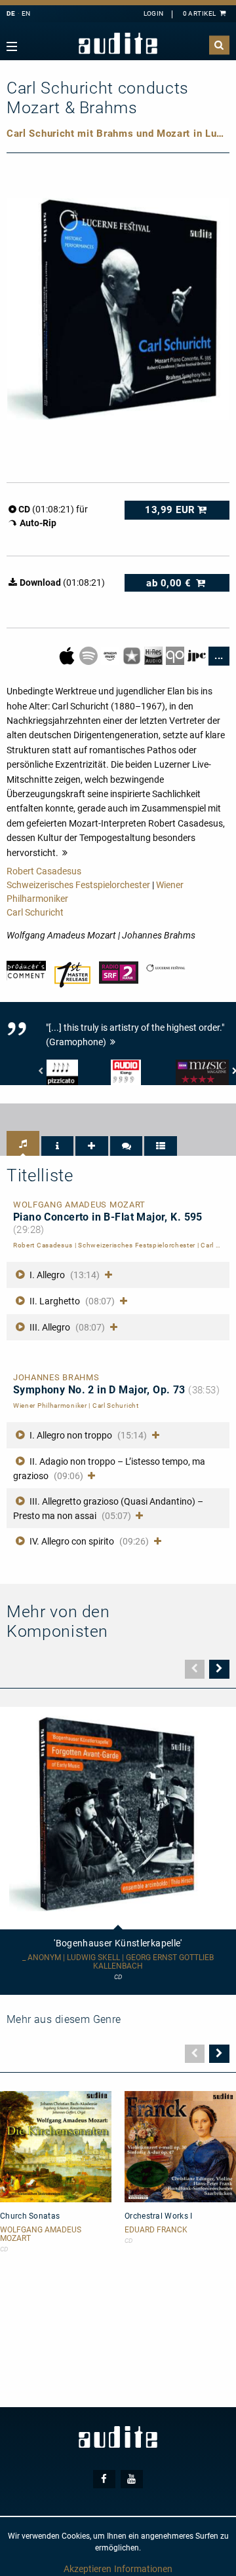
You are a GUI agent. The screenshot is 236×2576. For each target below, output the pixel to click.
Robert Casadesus (44, 871)
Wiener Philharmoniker (50, 1405)
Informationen (143, 2569)
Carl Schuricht (35, 912)
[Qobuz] (176, 655)
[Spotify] (89, 655)
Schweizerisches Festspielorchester (78, 885)
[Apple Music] (68, 655)
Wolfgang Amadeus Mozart (41, 2234)
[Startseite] (118, 44)
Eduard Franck (156, 2230)
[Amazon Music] (111, 655)
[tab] (23, 1143)
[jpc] (198, 655)
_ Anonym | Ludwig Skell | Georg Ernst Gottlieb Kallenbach (118, 1962)
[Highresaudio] (154, 655)
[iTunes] (133, 655)
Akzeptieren (88, 2569)
